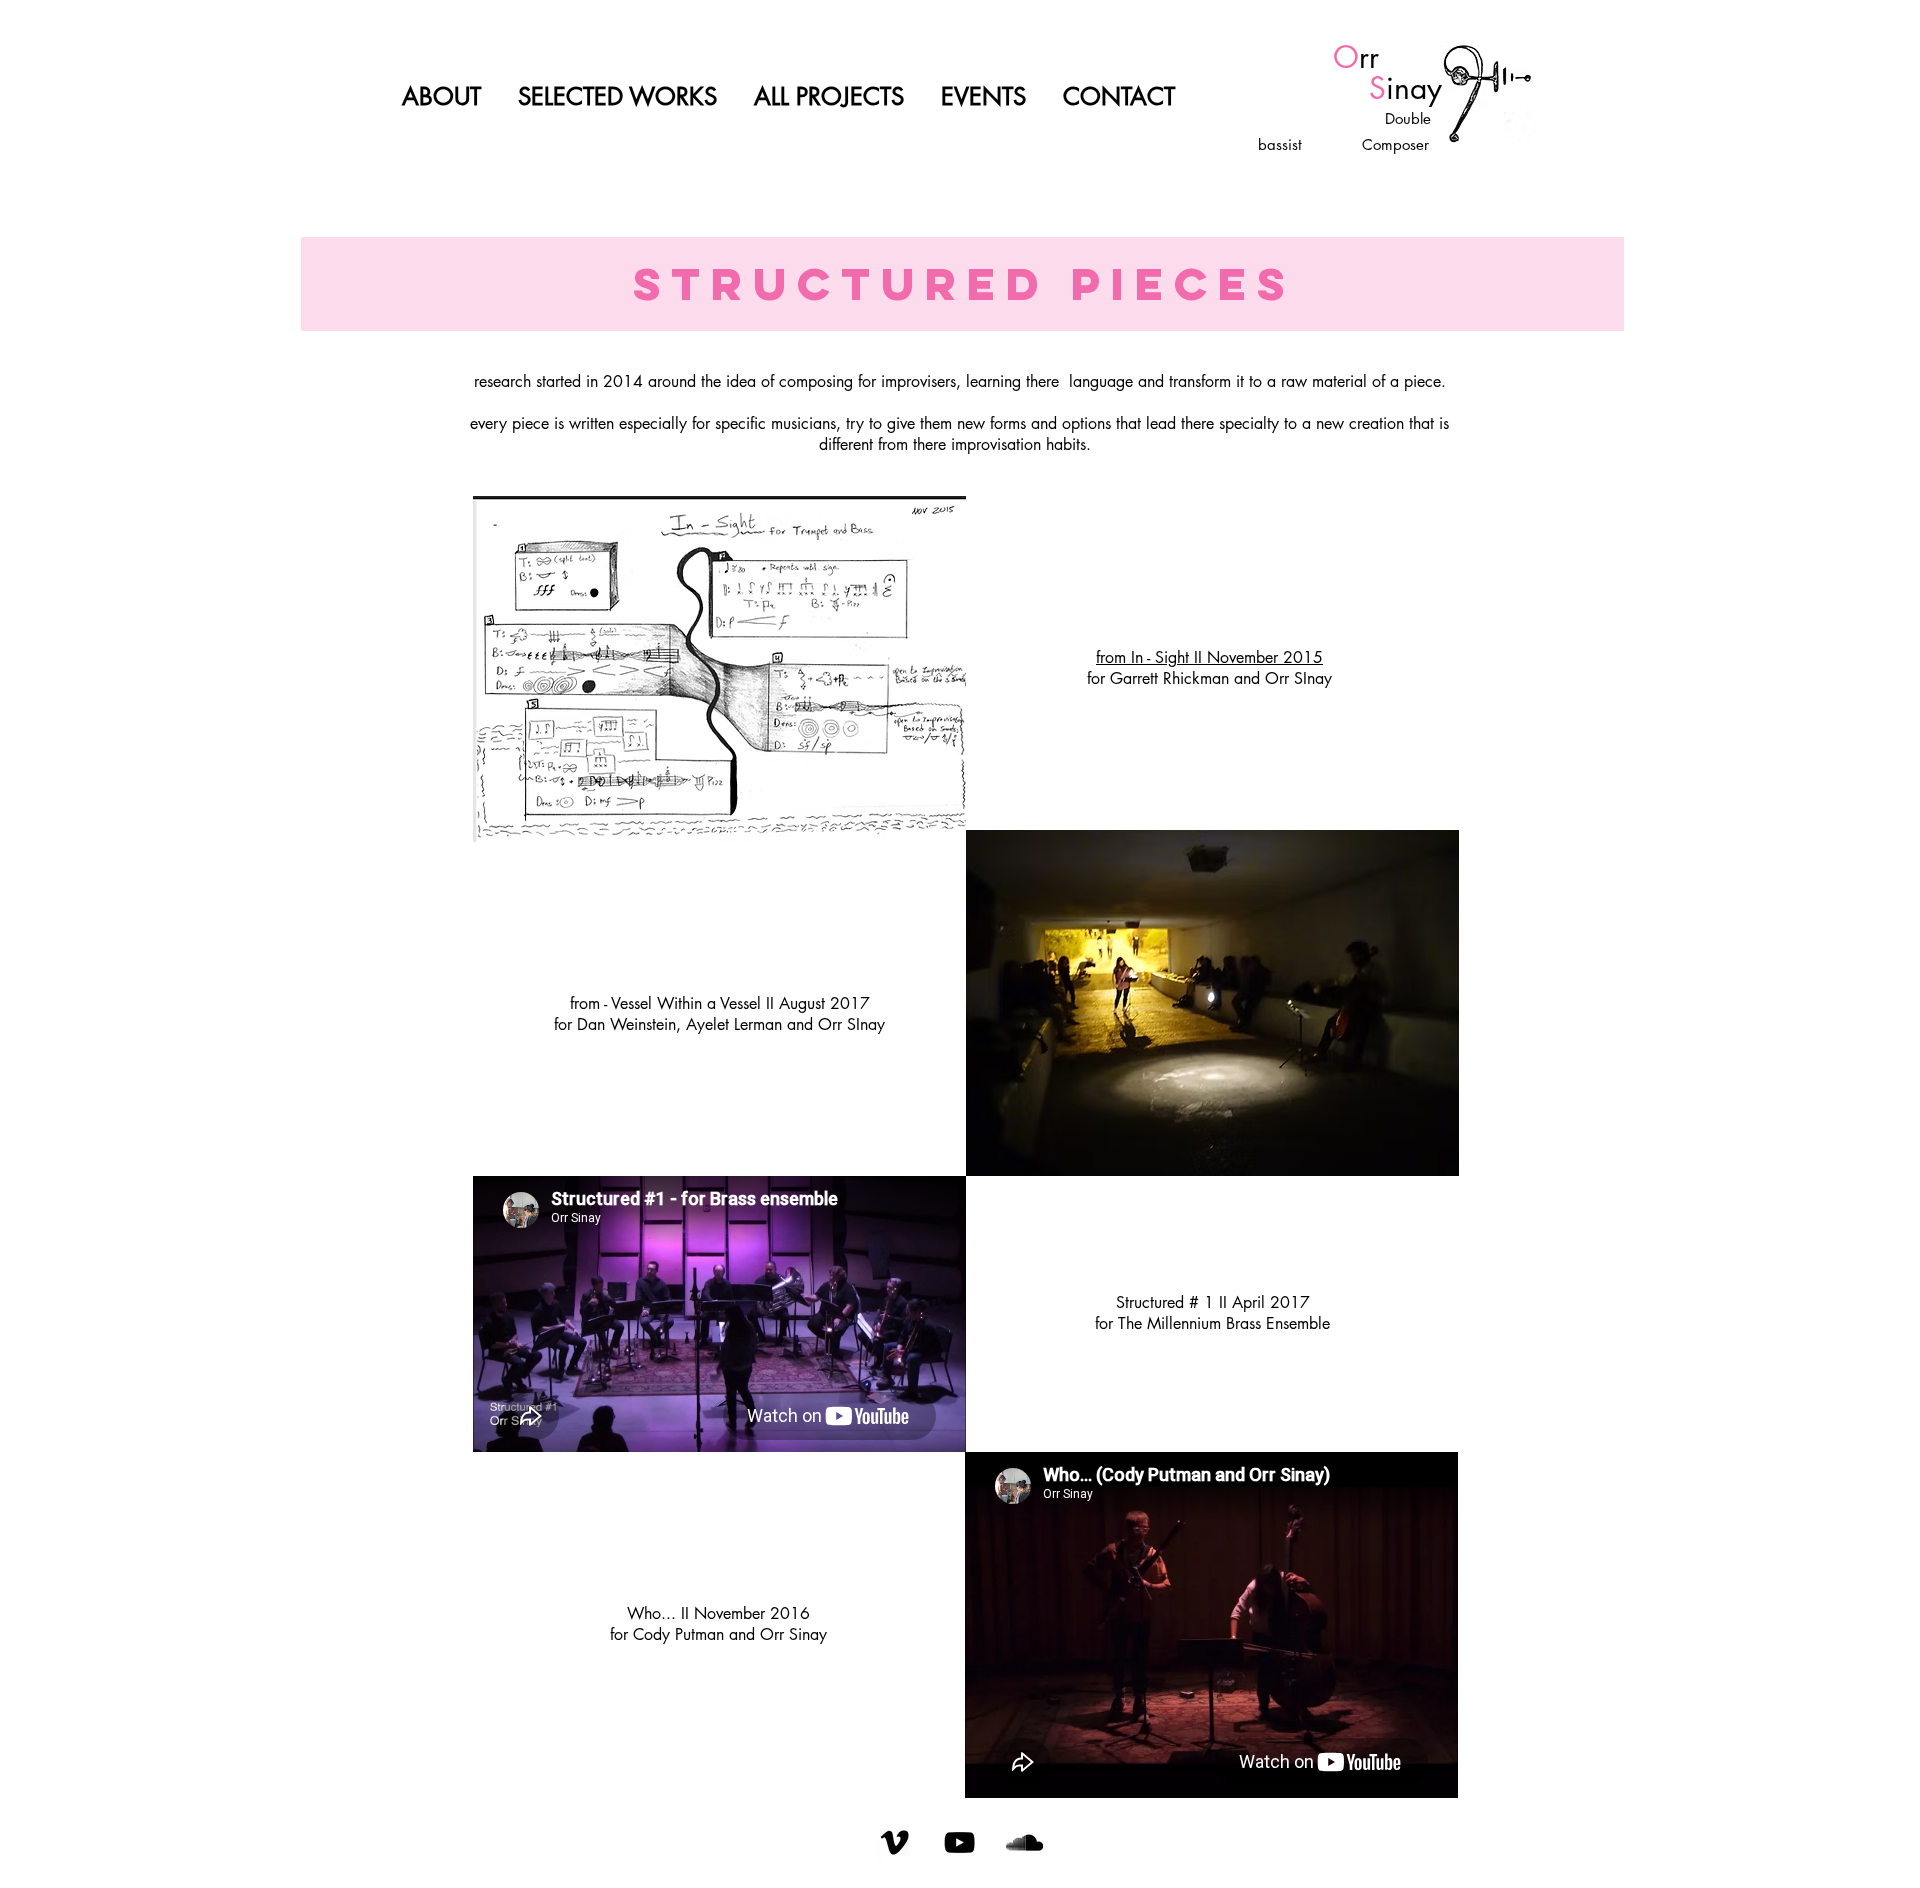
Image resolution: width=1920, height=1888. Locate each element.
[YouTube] (959, 1842)
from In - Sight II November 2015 (1209, 657)
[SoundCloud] (1024, 1842)
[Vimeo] (894, 1842)
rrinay (1356, 72)
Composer (1393, 144)
